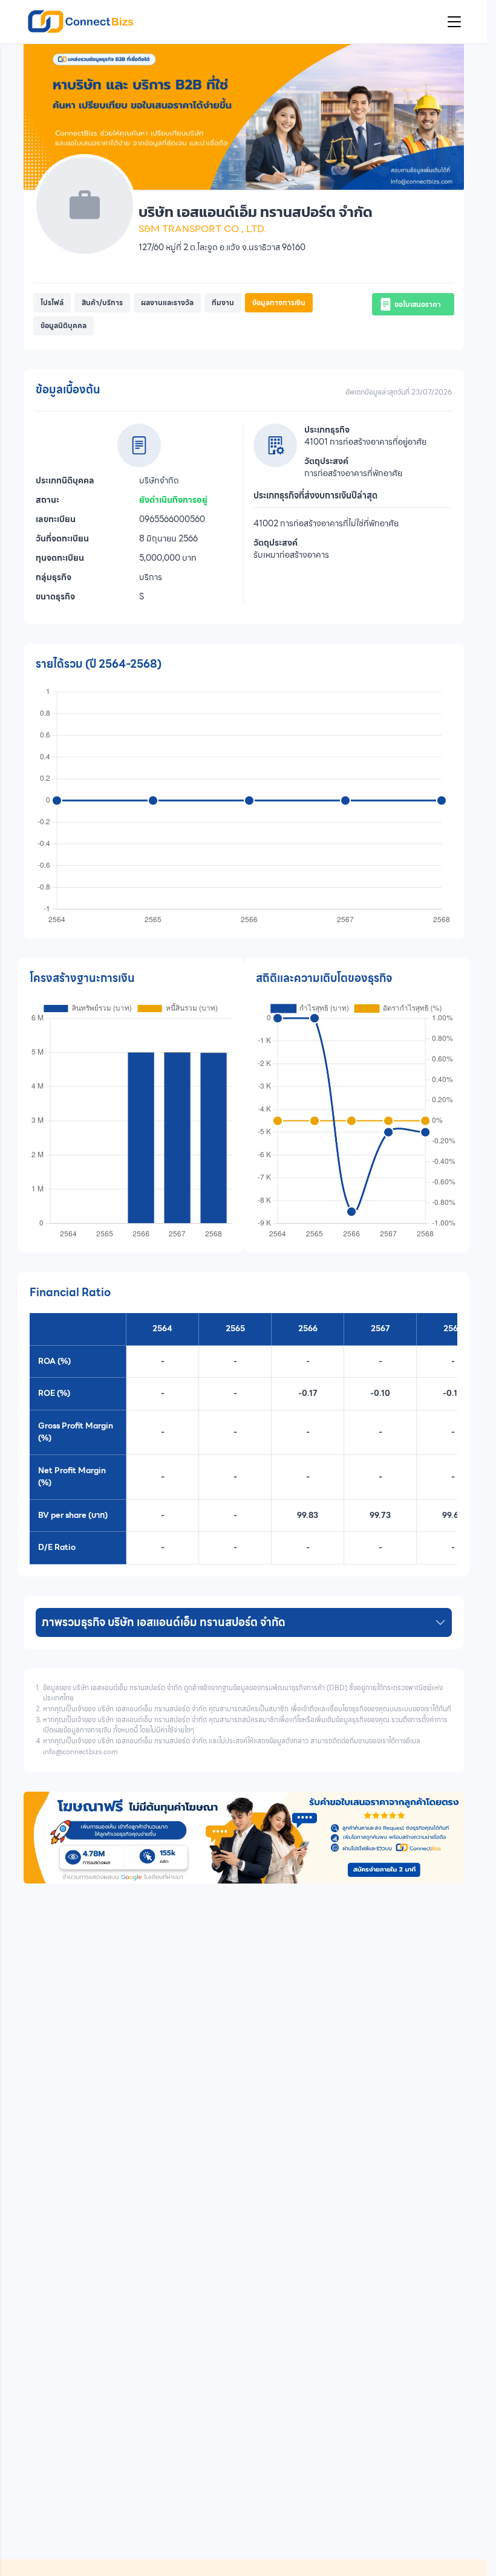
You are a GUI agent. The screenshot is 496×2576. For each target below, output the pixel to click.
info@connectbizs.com (80, 1752)
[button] (52, 303)
